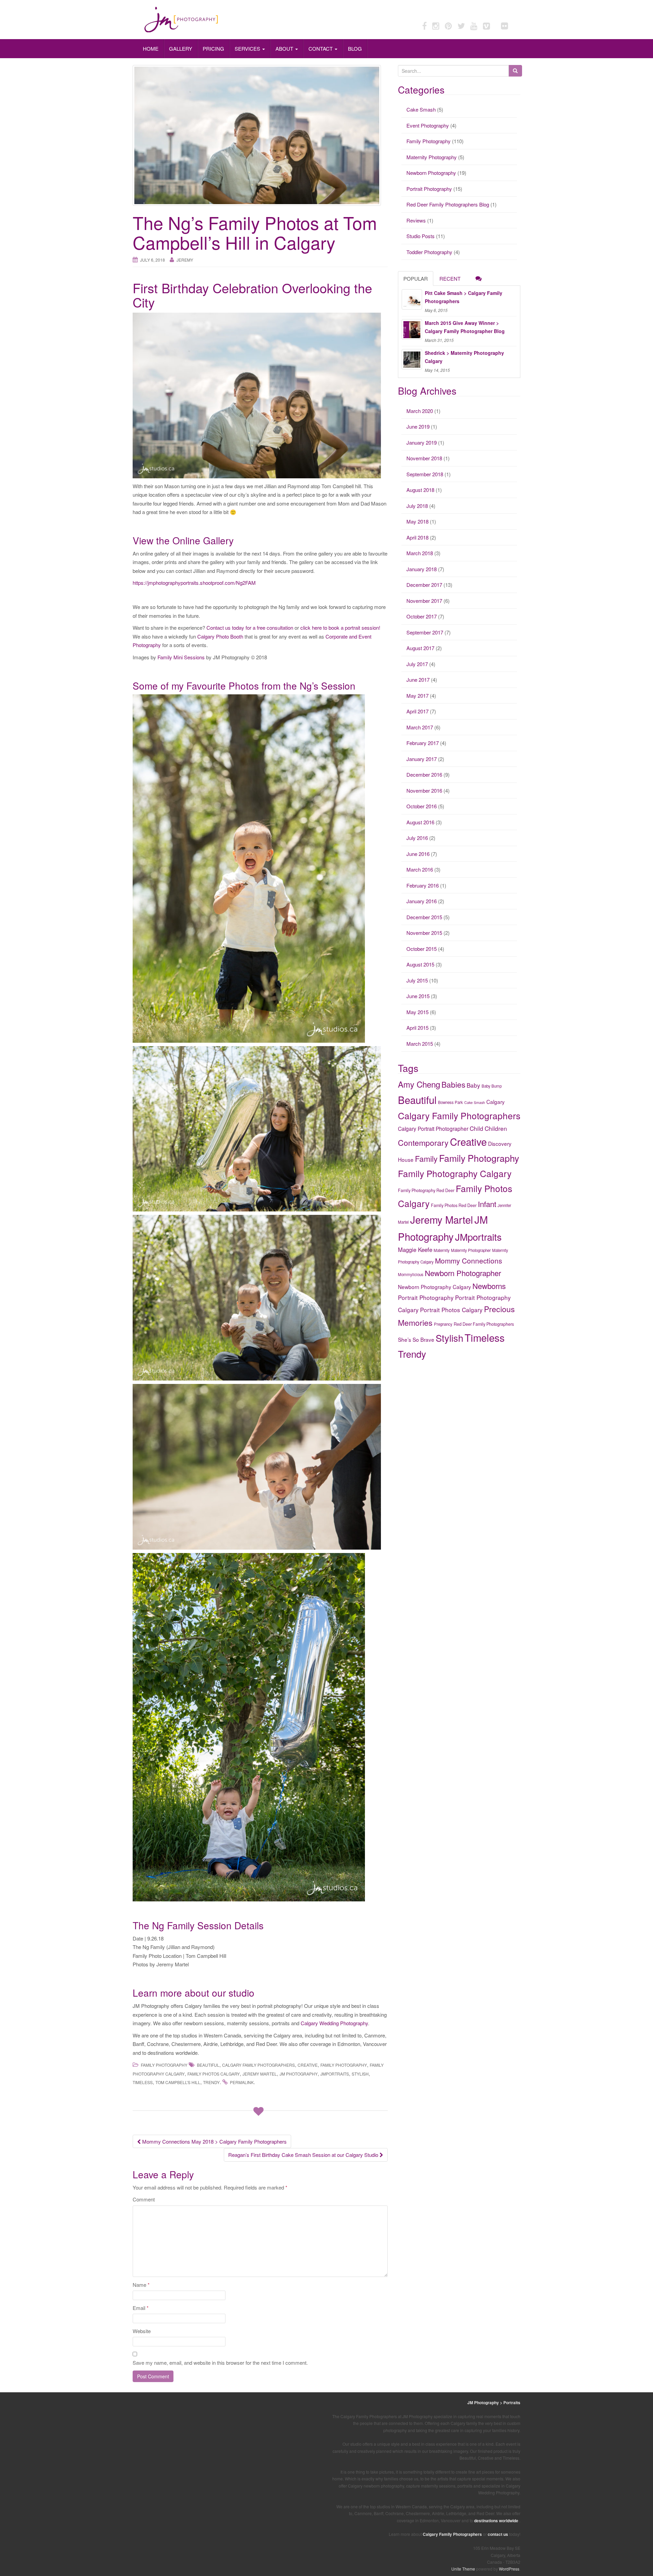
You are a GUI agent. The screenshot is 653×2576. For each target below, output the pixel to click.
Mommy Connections (468, 1260)
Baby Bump (492, 1086)
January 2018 (422, 569)
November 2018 (424, 458)
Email (141, 2308)
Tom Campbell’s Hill (178, 2082)
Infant (487, 1204)
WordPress (509, 2569)
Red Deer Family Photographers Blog (448, 204)
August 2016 (420, 822)
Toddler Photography (429, 252)
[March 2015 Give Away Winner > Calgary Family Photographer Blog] (412, 329)
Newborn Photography (431, 173)
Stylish (360, 2074)
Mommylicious (411, 1274)
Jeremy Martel (260, 2074)
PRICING (213, 48)
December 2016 (424, 774)
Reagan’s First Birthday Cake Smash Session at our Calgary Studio (304, 2155)
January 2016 (422, 901)
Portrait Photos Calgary (451, 1310)
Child (476, 1128)
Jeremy (185, 260)
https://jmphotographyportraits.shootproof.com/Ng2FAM (194, 583)
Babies (453, 1084)
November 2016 (424, 790)
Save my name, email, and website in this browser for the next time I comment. (220, 2363)
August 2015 (420, 964)
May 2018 (417, 521)
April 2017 (417, 711)
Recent (450, 278)
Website (142, 2331)
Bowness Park (450, 1102)
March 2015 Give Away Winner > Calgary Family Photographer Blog (465, 327)
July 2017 (417, 664)
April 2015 (417, 1028)
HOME (151, 48)
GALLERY (181, 48)
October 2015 (422, 949)
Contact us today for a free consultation (250, 628)
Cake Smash (421, 109)
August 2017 (420, 648)
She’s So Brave (416, 1339)
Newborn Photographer (463, 1273)
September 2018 (425, 474)
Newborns (489, 1286)
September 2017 (425, 632)
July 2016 (417, 838)
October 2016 (422, 806)
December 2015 (424, 917)
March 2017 (420, 727)
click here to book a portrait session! (340, 628)
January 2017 (422, 759)
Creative (308, 2065)
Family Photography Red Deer (426, 1190)
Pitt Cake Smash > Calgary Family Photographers (464, 297)
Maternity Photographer (471, 1250)
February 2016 (423, 885)
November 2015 (424, 933)
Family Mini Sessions (181, 657)
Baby (473, 1085)
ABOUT (285, 48)
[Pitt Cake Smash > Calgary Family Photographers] (412, 299)
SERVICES (248, 48)
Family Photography (164, 2065)
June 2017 (418, 680)
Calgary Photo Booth (220, 636)
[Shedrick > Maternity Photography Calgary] (412, 359)
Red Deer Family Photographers (484, 1324)
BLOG (355, 48)
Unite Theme (463, 2569)
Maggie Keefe (415, 1250)
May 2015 (417, 1012)
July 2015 (417, 980)
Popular (416, 278)
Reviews (416, 220)
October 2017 (422, 616)
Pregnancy (443, 1324)
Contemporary (423, 1143)
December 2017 (424, 585)
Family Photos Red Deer (454, 1205)
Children (496, 1128)
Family (426, 1159)
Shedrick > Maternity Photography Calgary (464, 357)
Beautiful (208, 2065)
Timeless (143, 2082)
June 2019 (418, 426)
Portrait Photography (429, 189)
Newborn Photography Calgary (434, 1287)
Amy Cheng (419, 1084)
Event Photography (428, 125)
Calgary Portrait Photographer (433, 1128)
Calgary (496, 1102)
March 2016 (420, 869)
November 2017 (424, 601)
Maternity (442, 1250)
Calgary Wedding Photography (334, 2023)
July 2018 (417, 506)
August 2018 (420, 490)
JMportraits (335, 2074)
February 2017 (423, 743)
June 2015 (418, 996)
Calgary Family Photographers (258, 2065)
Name (141, 2285)
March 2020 (420, 411)
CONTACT (321, 48)
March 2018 (420, 553)
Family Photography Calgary (455, 1173)
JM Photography (299, 2074)
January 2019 (422, 442)
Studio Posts (421, 236)
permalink (242, 2082)
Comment (144, 2199)
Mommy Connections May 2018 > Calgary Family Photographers (214, 2141)
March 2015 (420, 1044)
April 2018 (417, 537)
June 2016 (418, 854)
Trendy (211, 2082)
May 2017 (417, 696)
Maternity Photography (432, 157)
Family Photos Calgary (214, 2074)
